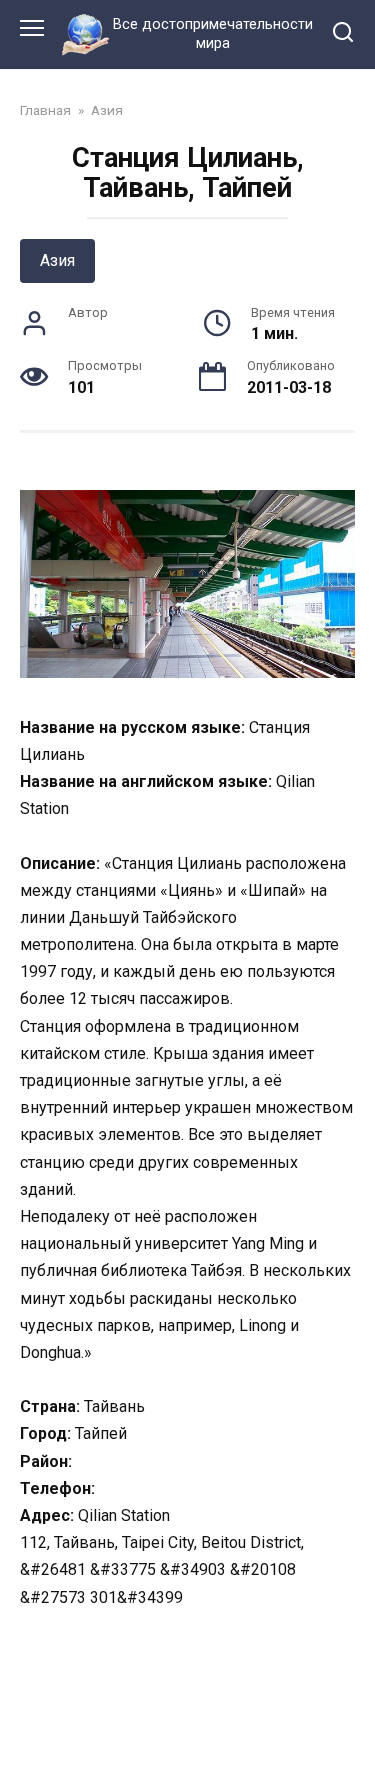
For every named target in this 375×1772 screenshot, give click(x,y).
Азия (57, 260)
